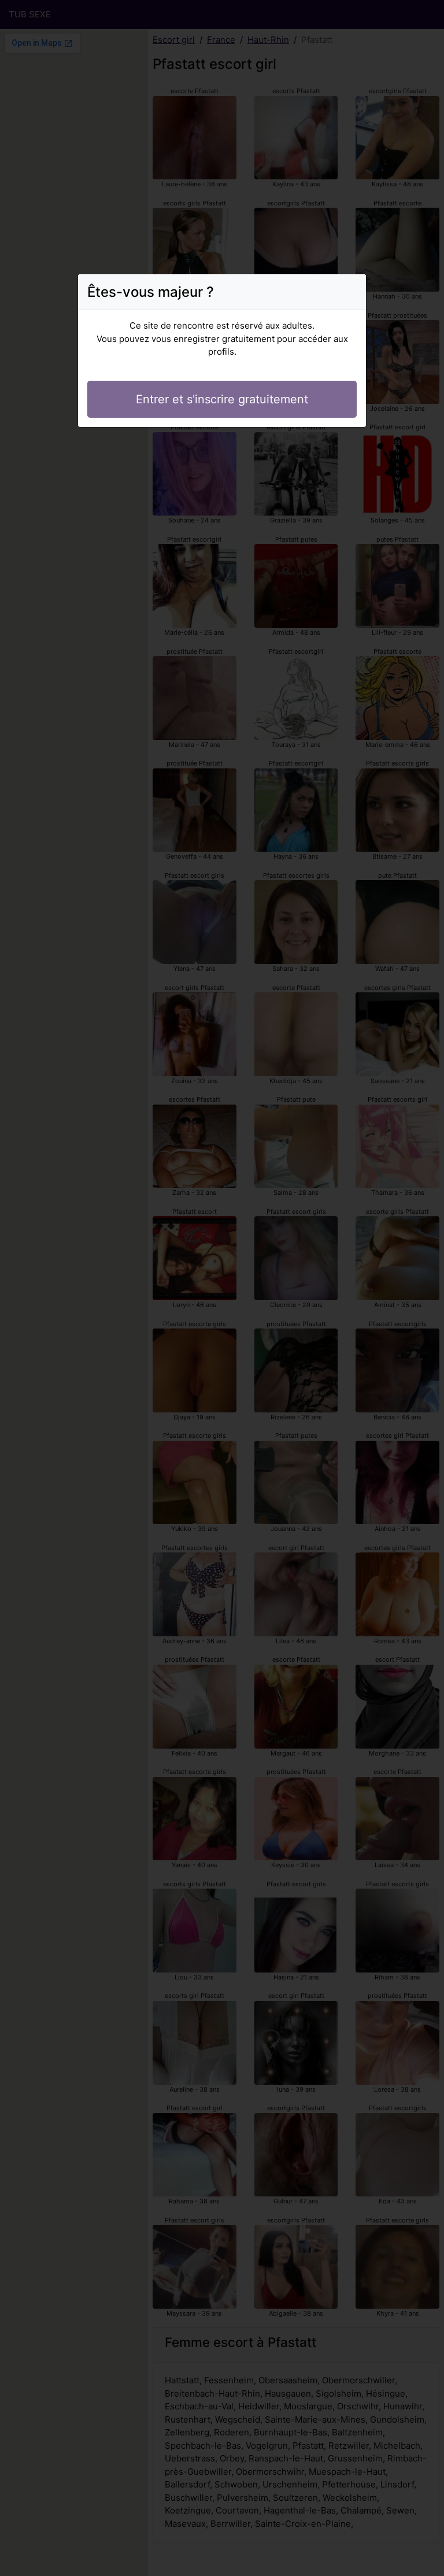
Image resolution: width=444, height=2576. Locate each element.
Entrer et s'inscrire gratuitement (222, 399)
